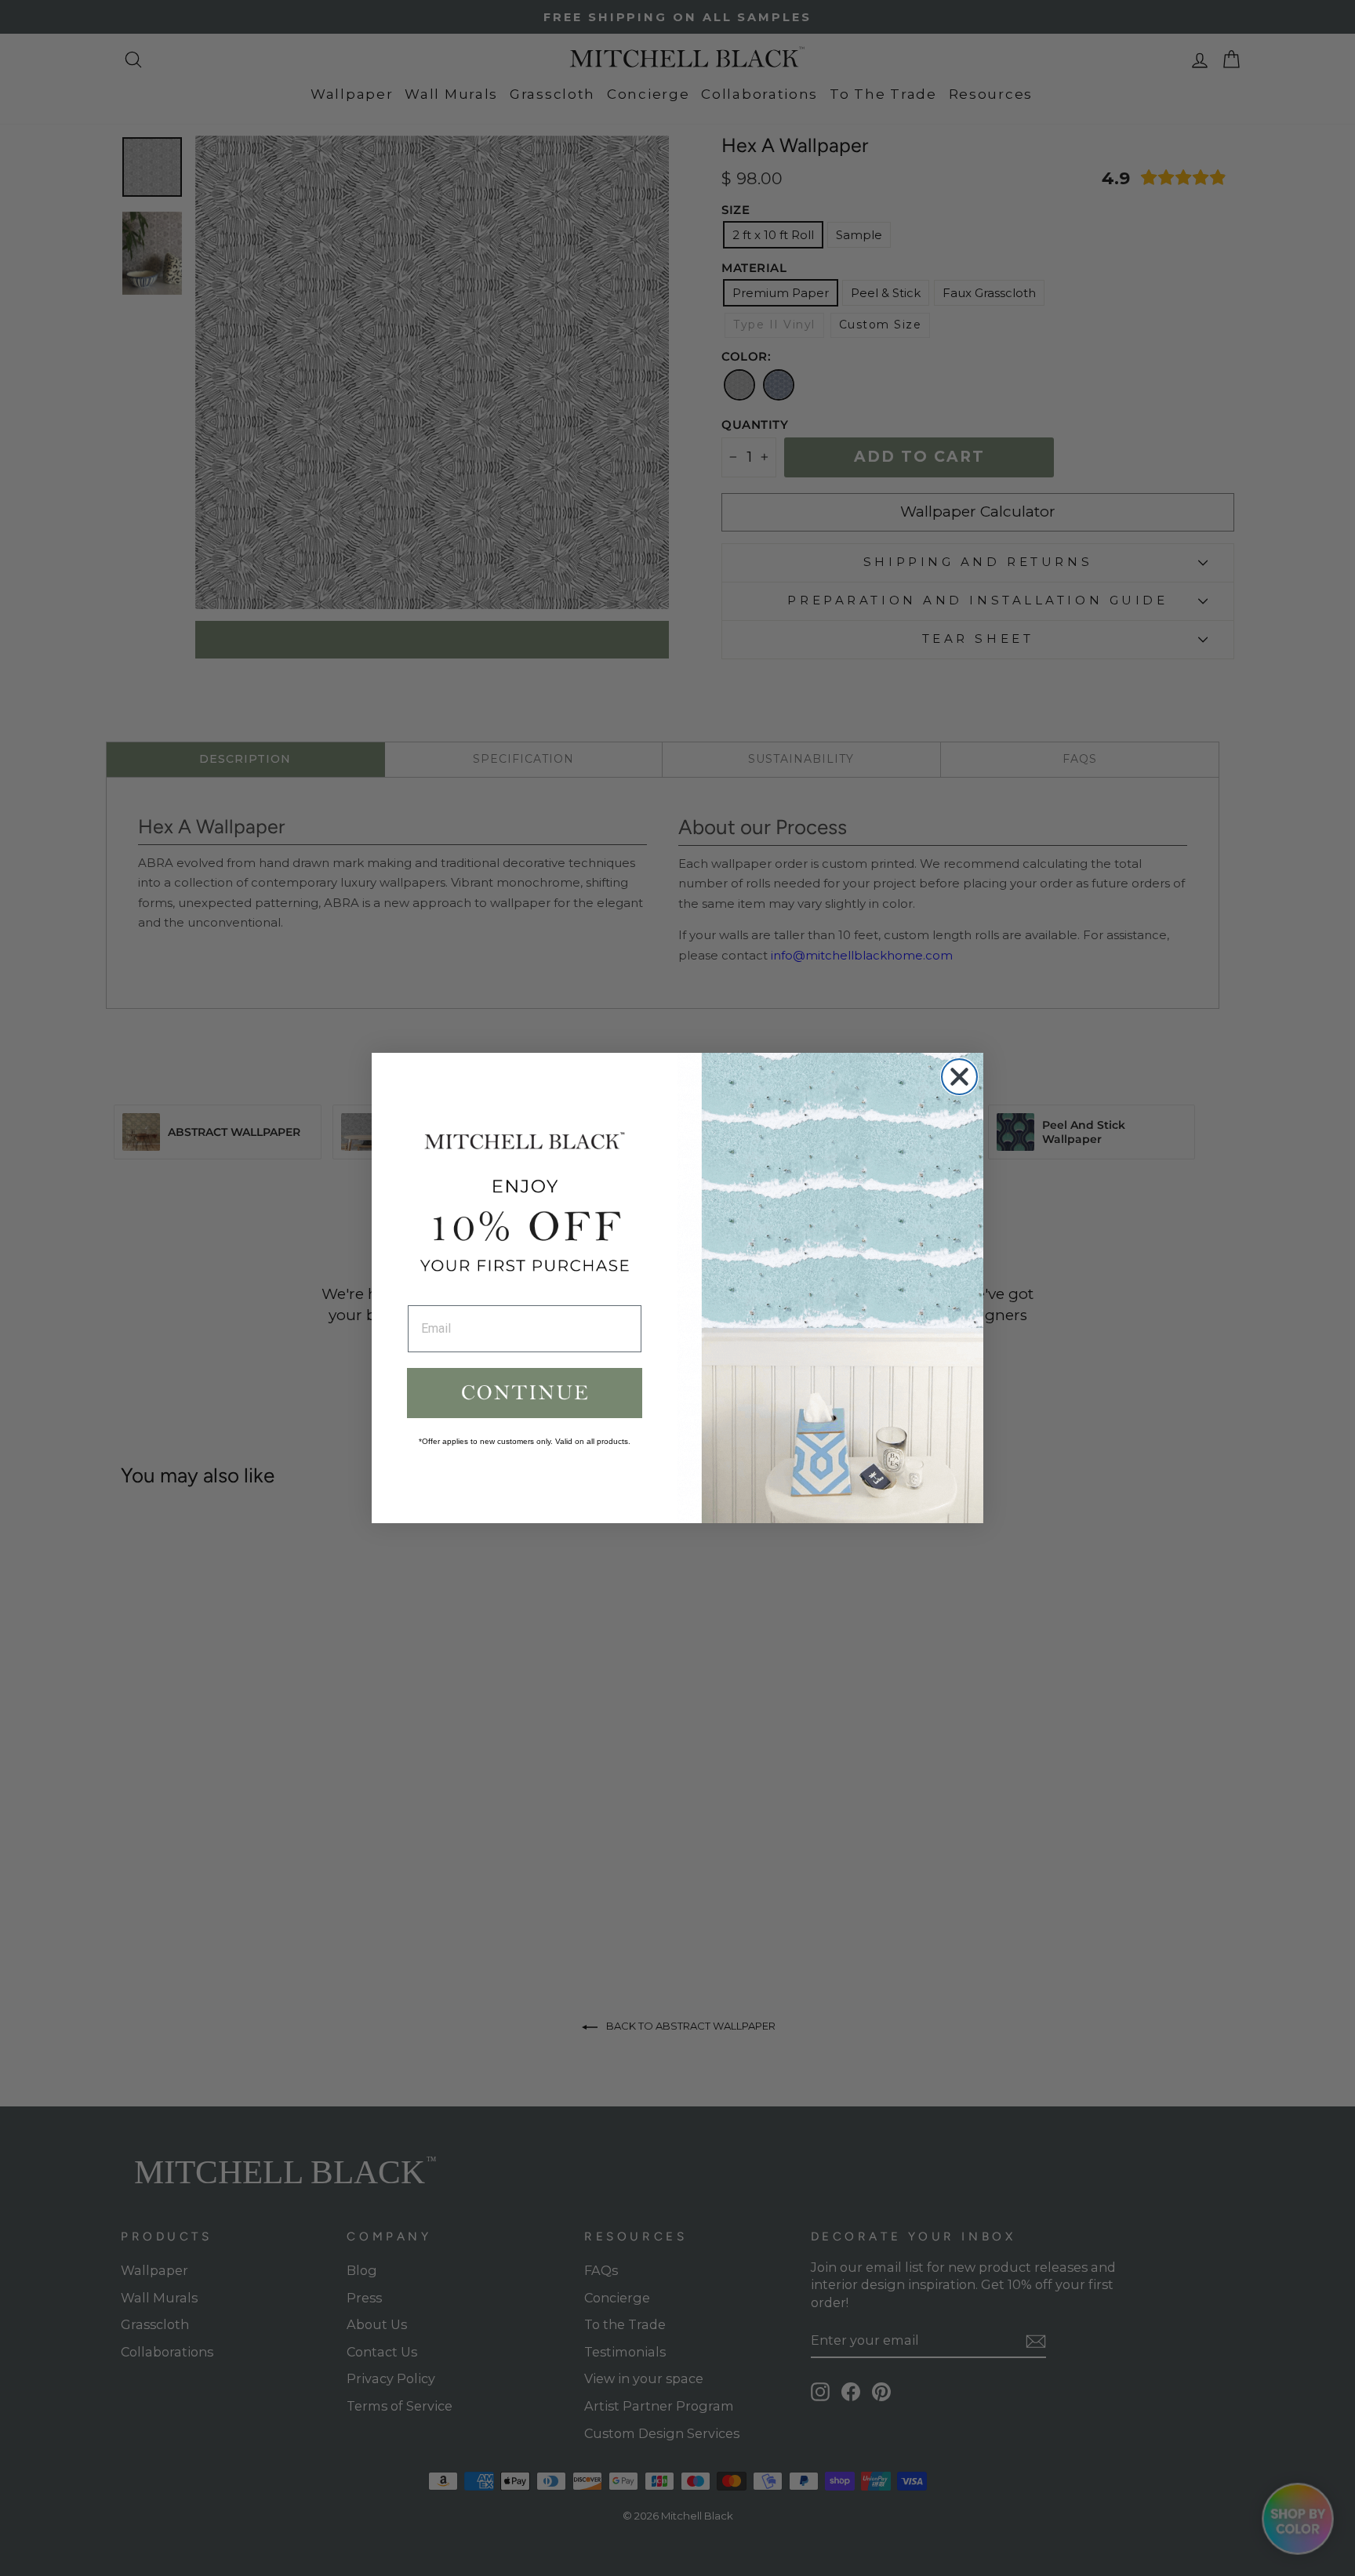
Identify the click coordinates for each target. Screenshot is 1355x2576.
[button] (525, 1393)
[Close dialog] (959, 1077)
